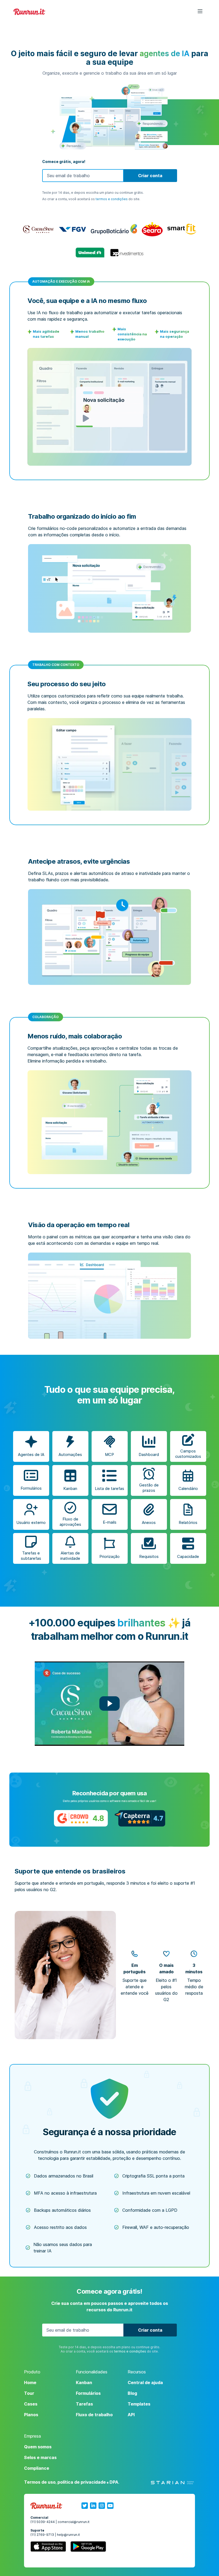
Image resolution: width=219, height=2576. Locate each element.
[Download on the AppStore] (48, 2548)
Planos (31, 2415)
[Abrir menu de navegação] (197, 12)
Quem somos (38, 2447)
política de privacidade (82, 2482)
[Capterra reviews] (140, 1818)
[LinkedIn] (93, 2506)
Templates (139, 2404)
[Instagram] (102, 2506)
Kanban (84, 2382)
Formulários (88, 2393)
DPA (114, 2482)
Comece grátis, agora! (64, 162)
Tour (29, 2393)
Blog (132, 2393)
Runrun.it (29, 12)
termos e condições (112, 199)
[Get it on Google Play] (88, 2548)
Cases (31, 2404)
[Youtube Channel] (110, 2506)
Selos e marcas (40, 2457)
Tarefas (84, 2404)
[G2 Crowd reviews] (81, 1818)
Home (30, 2382)
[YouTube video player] (109, 1704)
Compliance (37, 2468)
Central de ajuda (145, 2382)
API (131, 2415)
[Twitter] (85, 2506)
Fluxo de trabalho (94, 2415)
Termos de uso (40, 2482)
